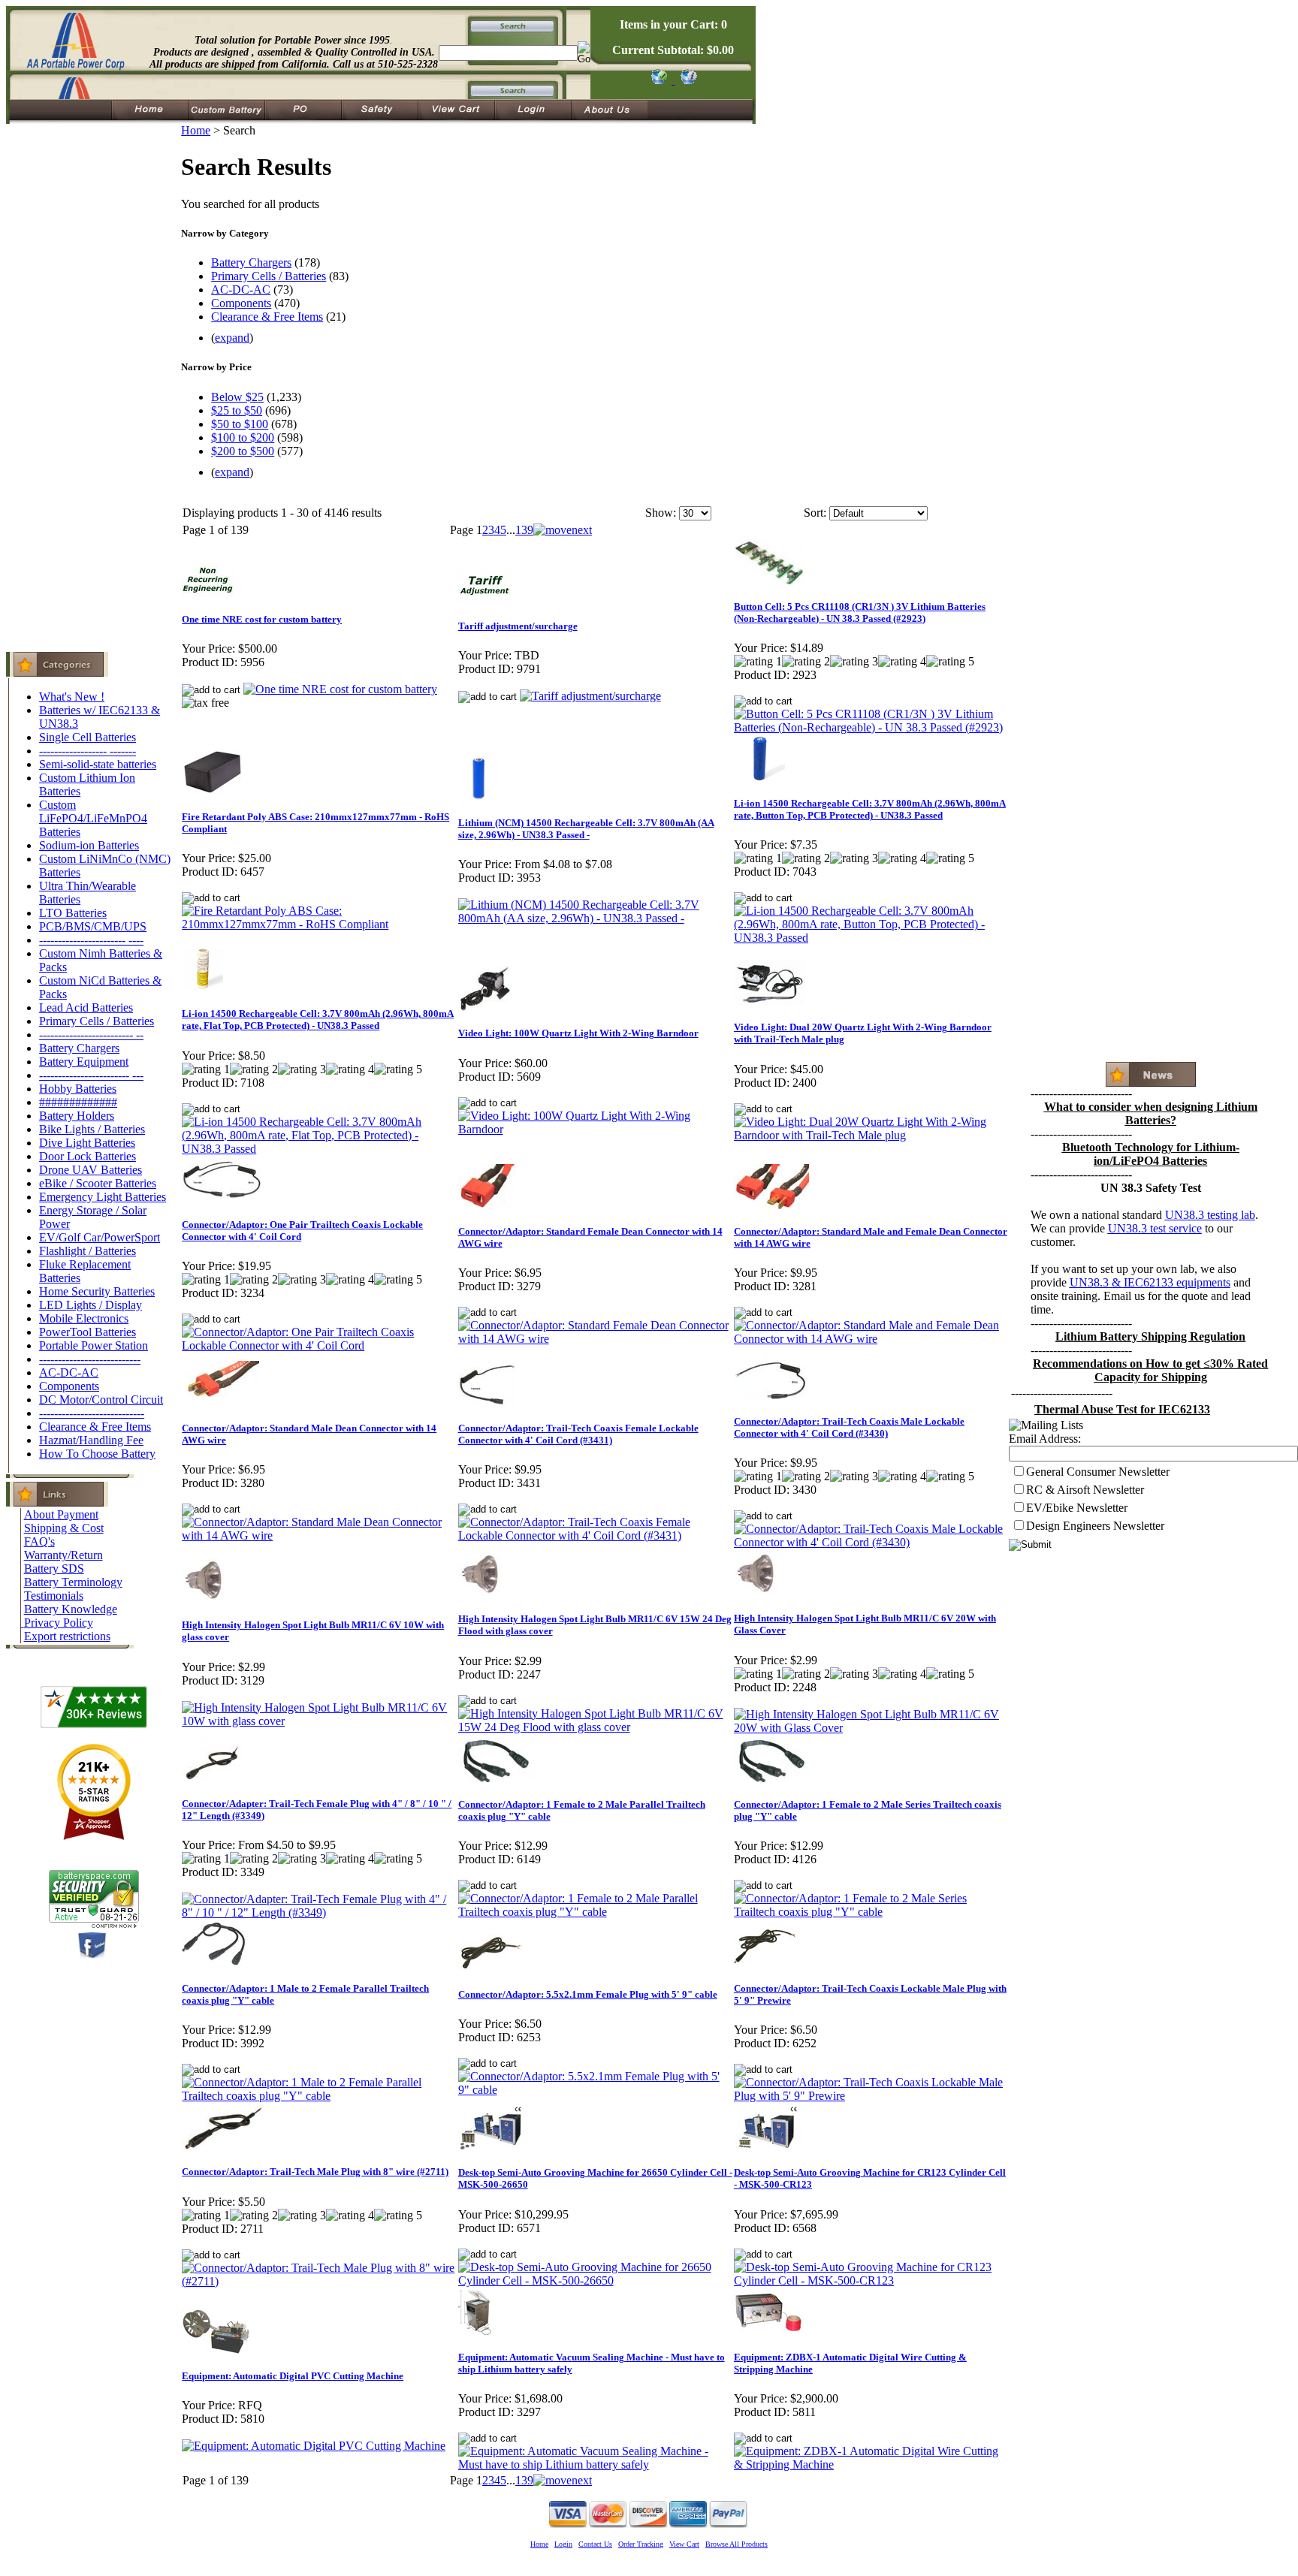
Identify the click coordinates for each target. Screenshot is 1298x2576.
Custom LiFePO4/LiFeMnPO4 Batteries (93, 818)
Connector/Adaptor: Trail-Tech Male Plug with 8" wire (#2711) (315, 2172)
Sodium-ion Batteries (89, 845)
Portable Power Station (94, 1345)
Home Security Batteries (97, 1291)
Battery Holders (77, 1116)
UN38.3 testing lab (1210, 1215)
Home (196, 130)
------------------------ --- (91, 1075)
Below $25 (237, 397)
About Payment (61, 1514)
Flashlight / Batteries (88, 1251)
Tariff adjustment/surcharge (518, 626)
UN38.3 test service (1155, 1228)
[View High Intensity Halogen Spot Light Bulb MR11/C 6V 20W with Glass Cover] (871, 1728)
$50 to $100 (240, 424)
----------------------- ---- (91, 940)
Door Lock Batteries (88, 1156)
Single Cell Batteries (88, 737)
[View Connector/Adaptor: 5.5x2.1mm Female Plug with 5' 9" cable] (595, 2090)
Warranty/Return (63, 1555)
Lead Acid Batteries (86, 1007)
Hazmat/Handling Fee (91, 1440)
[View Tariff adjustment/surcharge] (590, 696)
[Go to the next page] (563, 530)
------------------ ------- (88, 751)
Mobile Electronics (84, 1318)
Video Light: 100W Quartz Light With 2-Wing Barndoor (578, 1033)
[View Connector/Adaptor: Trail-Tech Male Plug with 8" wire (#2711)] (319, 2281)
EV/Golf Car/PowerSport (100, 1237)
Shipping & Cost (64, 1528)
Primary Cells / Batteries (97, 1021)
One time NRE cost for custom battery (262, 619)
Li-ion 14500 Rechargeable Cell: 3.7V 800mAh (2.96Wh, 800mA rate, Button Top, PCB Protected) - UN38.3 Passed (870, 809)
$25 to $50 (237, 410)
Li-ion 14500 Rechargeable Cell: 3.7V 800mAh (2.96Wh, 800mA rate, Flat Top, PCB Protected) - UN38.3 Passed (318, 1020)
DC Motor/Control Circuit (101, 1400)
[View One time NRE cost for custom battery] (340, 689)
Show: (661, 513)
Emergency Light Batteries (103, 1197)
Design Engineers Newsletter (1095, 1526)
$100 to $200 (243, 437)
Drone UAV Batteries (91, 1170)
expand (232, 338)
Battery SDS (54, 1569)
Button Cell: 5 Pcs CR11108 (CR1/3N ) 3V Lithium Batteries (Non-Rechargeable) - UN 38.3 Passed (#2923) (860, 612)
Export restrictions (67, 1636)
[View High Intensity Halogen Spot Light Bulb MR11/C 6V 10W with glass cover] (319, 1721)
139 (524, 530)
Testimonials (54, 1596)
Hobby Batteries (78, 1089)
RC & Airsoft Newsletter (1085, 1490)
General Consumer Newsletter (1098, 1472)
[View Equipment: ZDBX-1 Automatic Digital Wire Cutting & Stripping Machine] (871, 2464)
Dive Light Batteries (87, 1143)
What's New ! (72, 697)
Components (69, 1386)
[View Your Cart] (686, 80)
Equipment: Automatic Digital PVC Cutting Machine (293, 2376)
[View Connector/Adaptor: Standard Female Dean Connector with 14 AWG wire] (595, 1339)
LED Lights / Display (91, 1305)
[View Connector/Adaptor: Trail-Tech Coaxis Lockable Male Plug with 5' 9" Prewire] (871, 2096)
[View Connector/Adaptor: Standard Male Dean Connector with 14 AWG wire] (319, 1535)
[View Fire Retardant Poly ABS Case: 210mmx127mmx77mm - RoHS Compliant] (319, 924)
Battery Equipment (84, 1062)
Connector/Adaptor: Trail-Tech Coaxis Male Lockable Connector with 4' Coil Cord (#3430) (849, 1427)
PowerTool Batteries (88, 1332)
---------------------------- (92, 1413)
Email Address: (1045, 1439)
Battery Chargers (79, 1048)
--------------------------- (90, 1359)
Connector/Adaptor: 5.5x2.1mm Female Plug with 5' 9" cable (588, 1994)
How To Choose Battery (97, 1454)
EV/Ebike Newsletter (1077, 1508)
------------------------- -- (91, 1035)
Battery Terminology (73, 1582)
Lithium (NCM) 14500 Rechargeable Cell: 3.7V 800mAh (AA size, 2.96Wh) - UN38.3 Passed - (586, 829)
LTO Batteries (73, 913)
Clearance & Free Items (95, 1427)
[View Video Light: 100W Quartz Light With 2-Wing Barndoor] (595, 1129)
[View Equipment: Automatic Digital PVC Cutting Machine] (314, 2446)
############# (78, 1102)
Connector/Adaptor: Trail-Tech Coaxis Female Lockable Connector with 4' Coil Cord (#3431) (578, 1434)
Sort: (815, 513)
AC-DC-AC (69, 1372)
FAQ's (39, 1541)
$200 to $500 (243, 451)
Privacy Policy (59, 1623)
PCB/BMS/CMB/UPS (93, 926)
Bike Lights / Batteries (92, 1129)
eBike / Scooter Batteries (98, 1183)
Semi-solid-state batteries (98, 764)
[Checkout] (658, 80)
